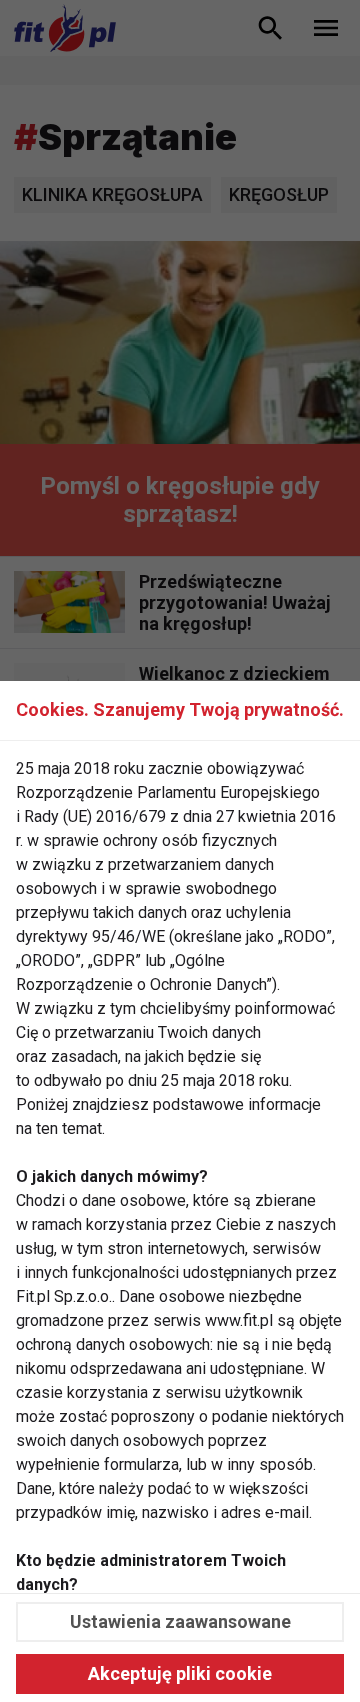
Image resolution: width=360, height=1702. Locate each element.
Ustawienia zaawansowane (180, 1621)
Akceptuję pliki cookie (180, 1673)
